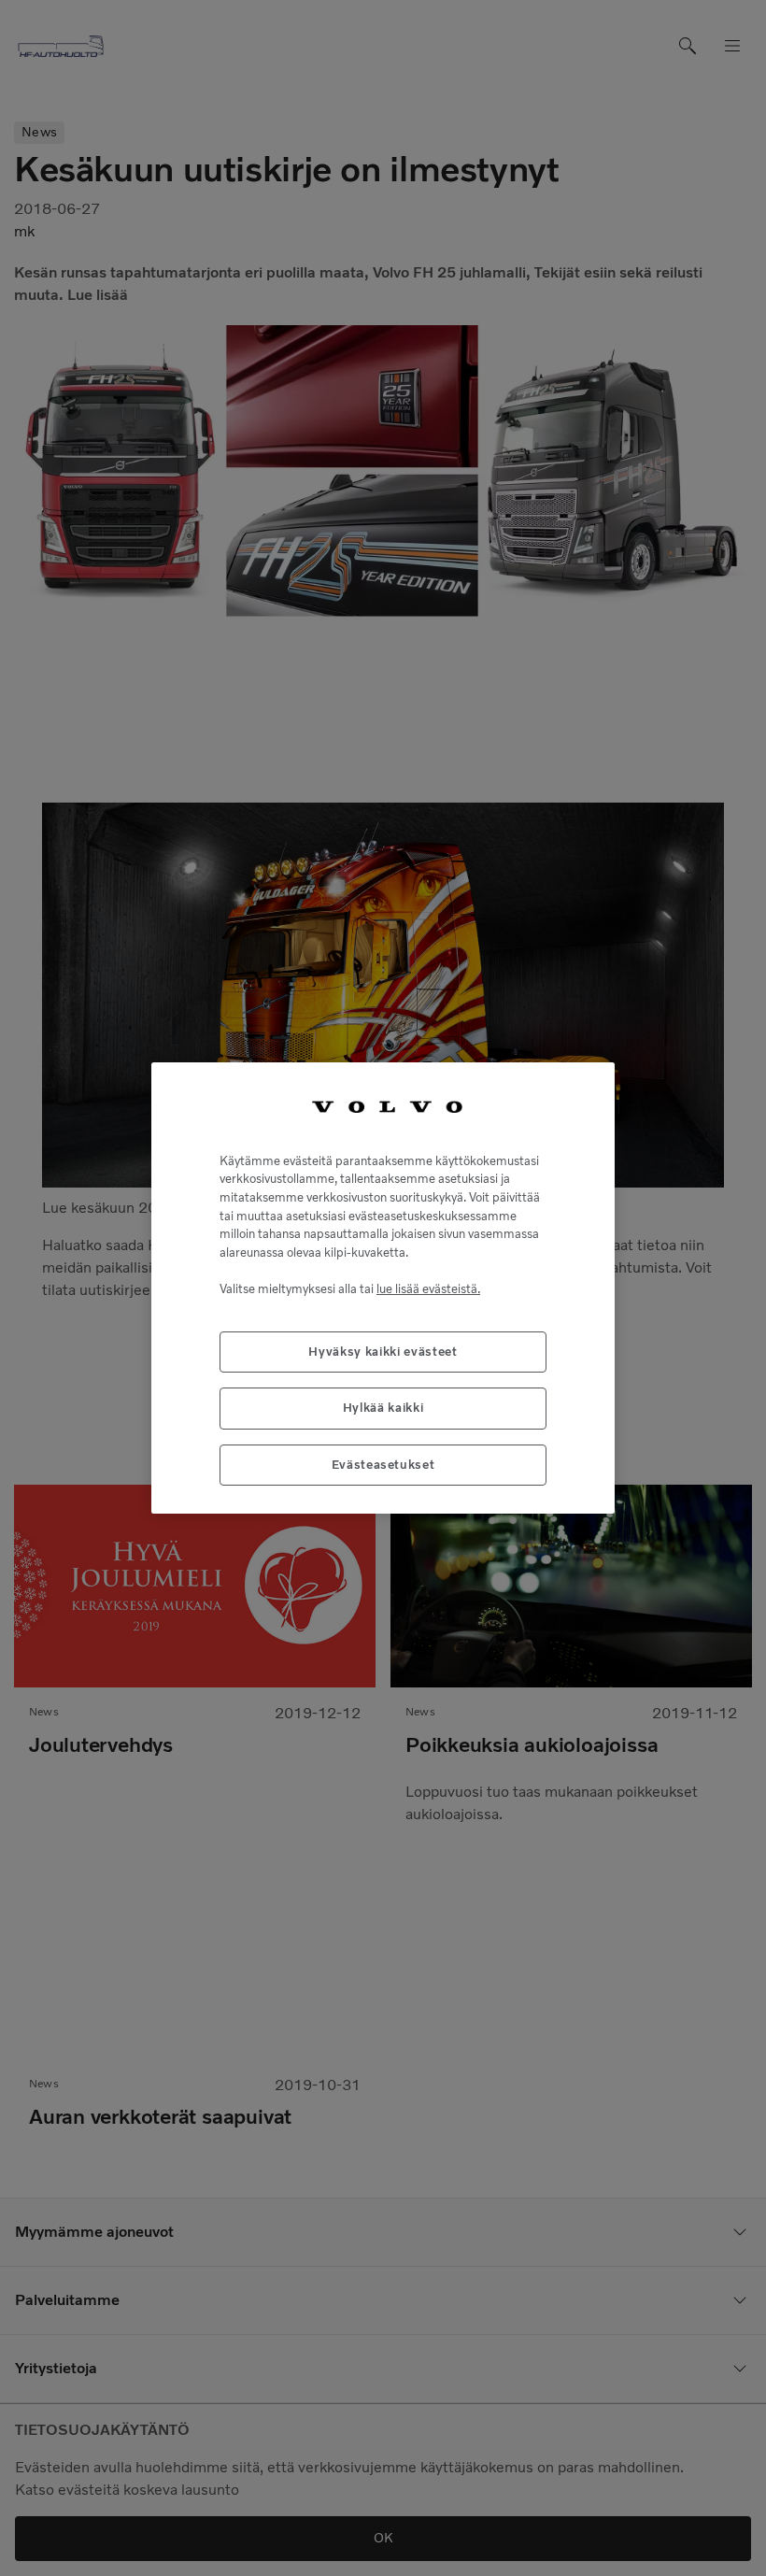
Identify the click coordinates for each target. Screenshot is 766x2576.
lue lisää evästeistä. (428, 1289)
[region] (383, 1288)
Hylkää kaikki (383, 1408)
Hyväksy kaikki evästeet (383, 1352)
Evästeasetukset (383, 1465)
